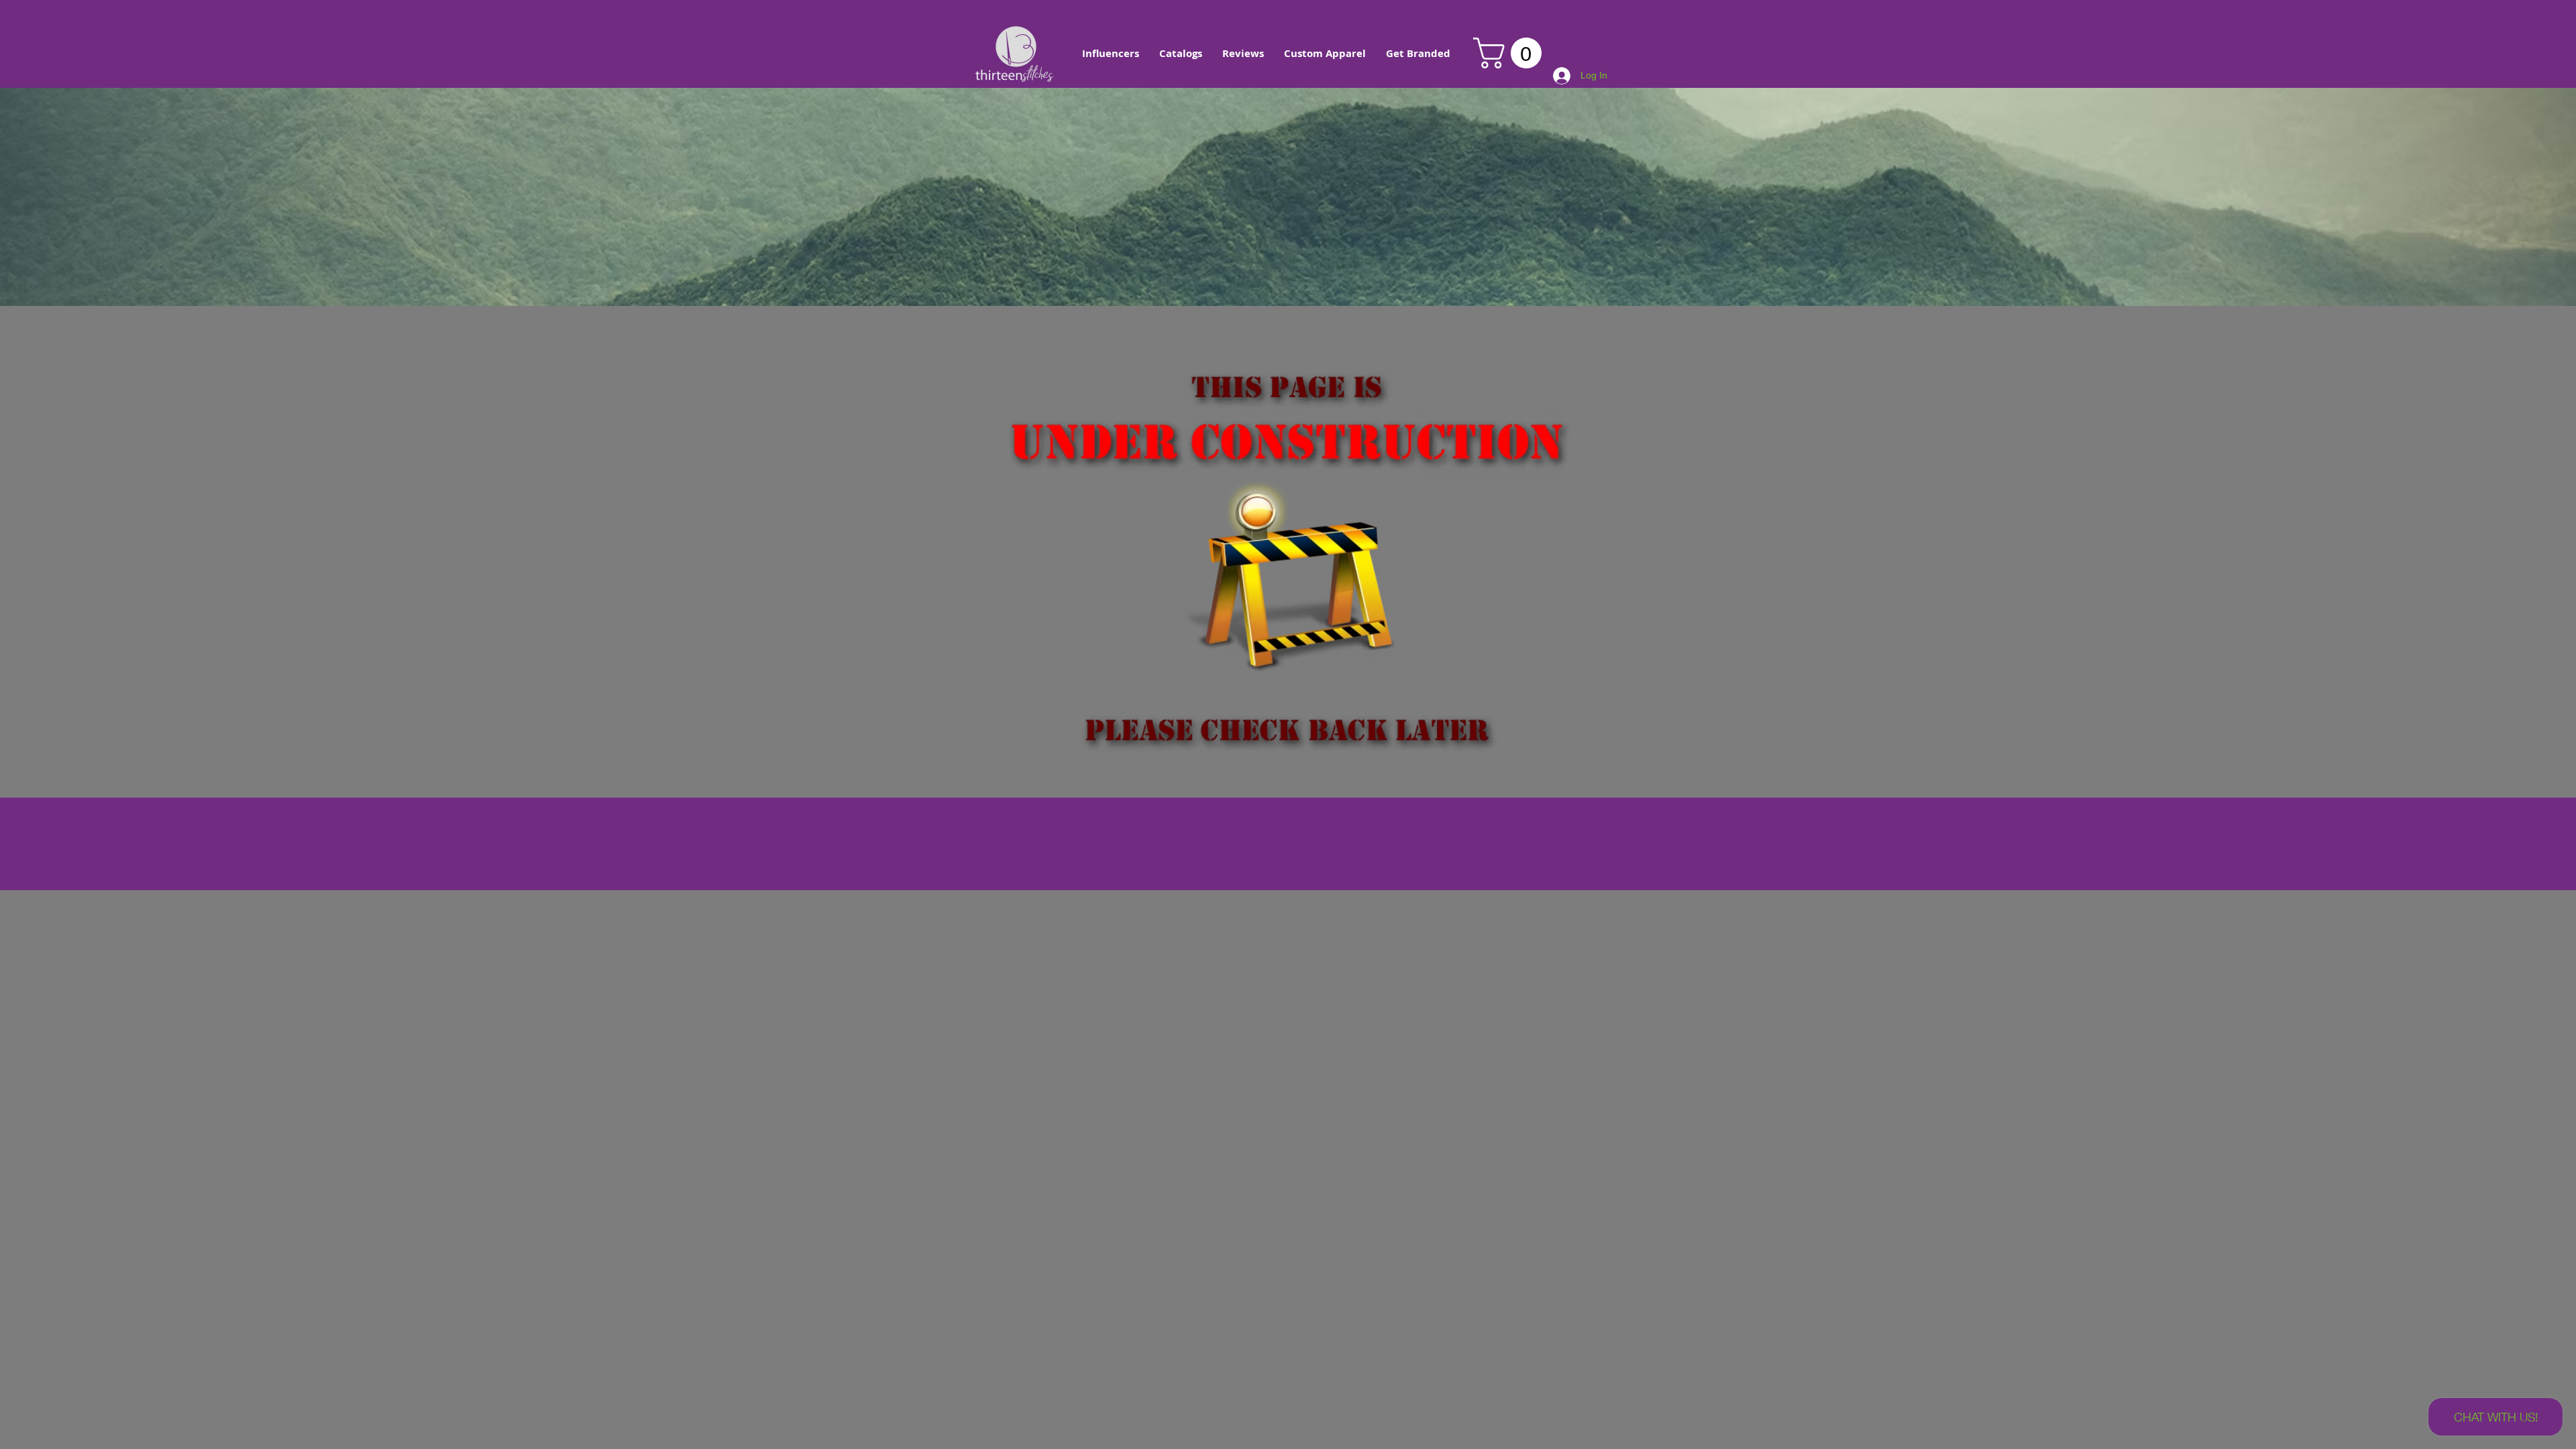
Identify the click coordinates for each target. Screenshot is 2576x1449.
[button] (1111, 54)
